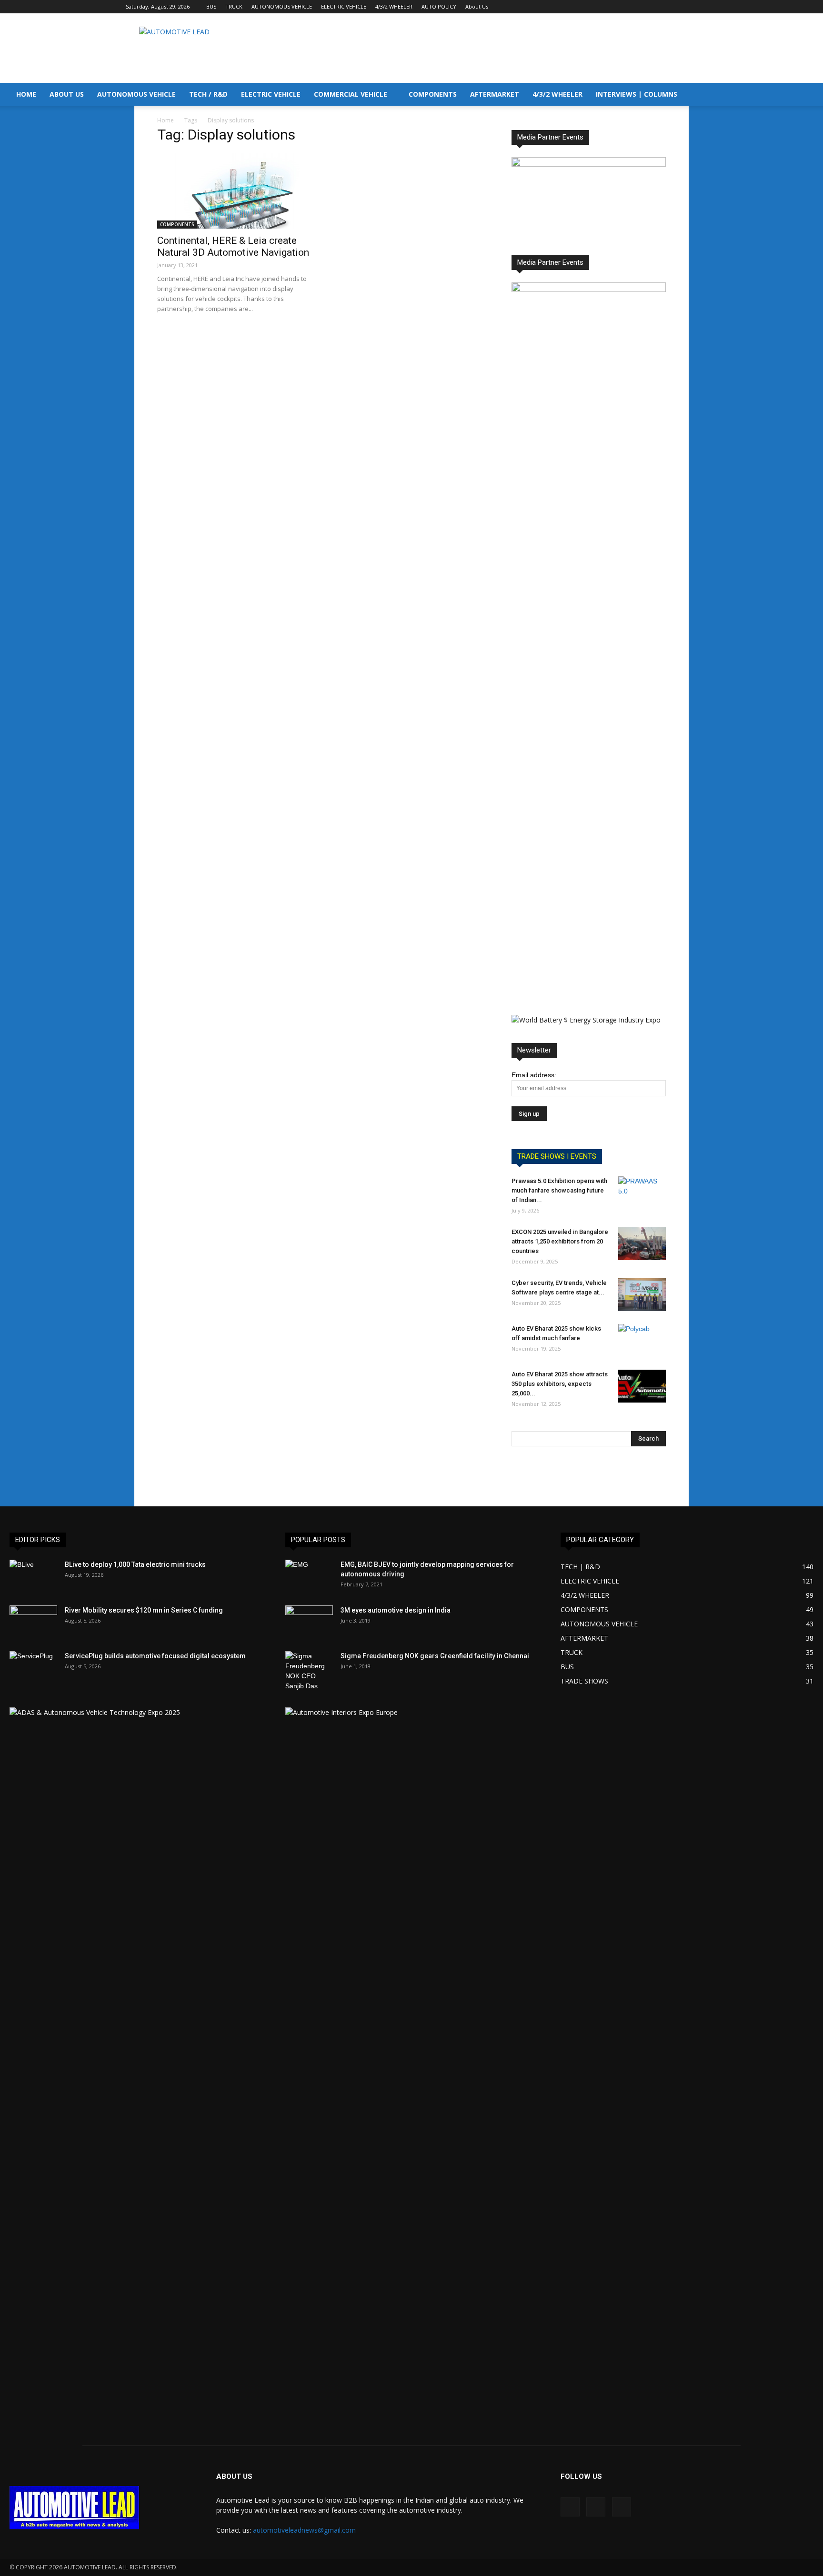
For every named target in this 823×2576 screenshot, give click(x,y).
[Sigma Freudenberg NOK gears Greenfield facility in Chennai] (309, 1671)
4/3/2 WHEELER (394, 6)
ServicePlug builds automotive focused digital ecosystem (155, 1656)
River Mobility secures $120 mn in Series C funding (144, 1610)
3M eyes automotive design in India (396, 1610)
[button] (812, 95)
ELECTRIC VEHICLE (344, 6)
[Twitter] (690, 7)
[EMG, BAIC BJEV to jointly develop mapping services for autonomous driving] (309, 1576)
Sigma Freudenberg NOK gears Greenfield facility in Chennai (435, 1656)
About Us (477, 6)
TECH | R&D (580, 1567)
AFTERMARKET (495, 94)
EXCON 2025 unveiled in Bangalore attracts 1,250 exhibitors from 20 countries (560, 1241)
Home (166, 120)
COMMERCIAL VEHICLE (351, 94)
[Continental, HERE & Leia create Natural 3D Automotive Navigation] (234, 191)
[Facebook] (659, 7)
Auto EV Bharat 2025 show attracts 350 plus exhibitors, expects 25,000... (560, 1384)
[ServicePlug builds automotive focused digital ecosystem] (33, 1668)
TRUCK (234, 6)
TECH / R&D (208, 94)
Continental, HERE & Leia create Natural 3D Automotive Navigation (233, 246)
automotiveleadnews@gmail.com (304, 2530)
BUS (211, 6)
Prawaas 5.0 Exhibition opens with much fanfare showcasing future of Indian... (559, 1190)
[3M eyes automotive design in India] (309, 1622)
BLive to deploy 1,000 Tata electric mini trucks (135, 1564)
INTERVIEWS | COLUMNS (637, 94)
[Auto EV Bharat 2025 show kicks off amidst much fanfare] (642, 1341)
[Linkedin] (674, 7)
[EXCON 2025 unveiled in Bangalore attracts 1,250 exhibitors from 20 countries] (642, 1244)
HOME (26, 94)
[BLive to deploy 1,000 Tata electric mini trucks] (33, 1576)
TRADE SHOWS (584, 1681)
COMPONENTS (433, 94)
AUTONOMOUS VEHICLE (282, 6)
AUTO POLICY (439, 6)
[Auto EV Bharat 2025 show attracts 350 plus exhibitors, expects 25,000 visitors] (642, 1386)
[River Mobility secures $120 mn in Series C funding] (33, 1622)
